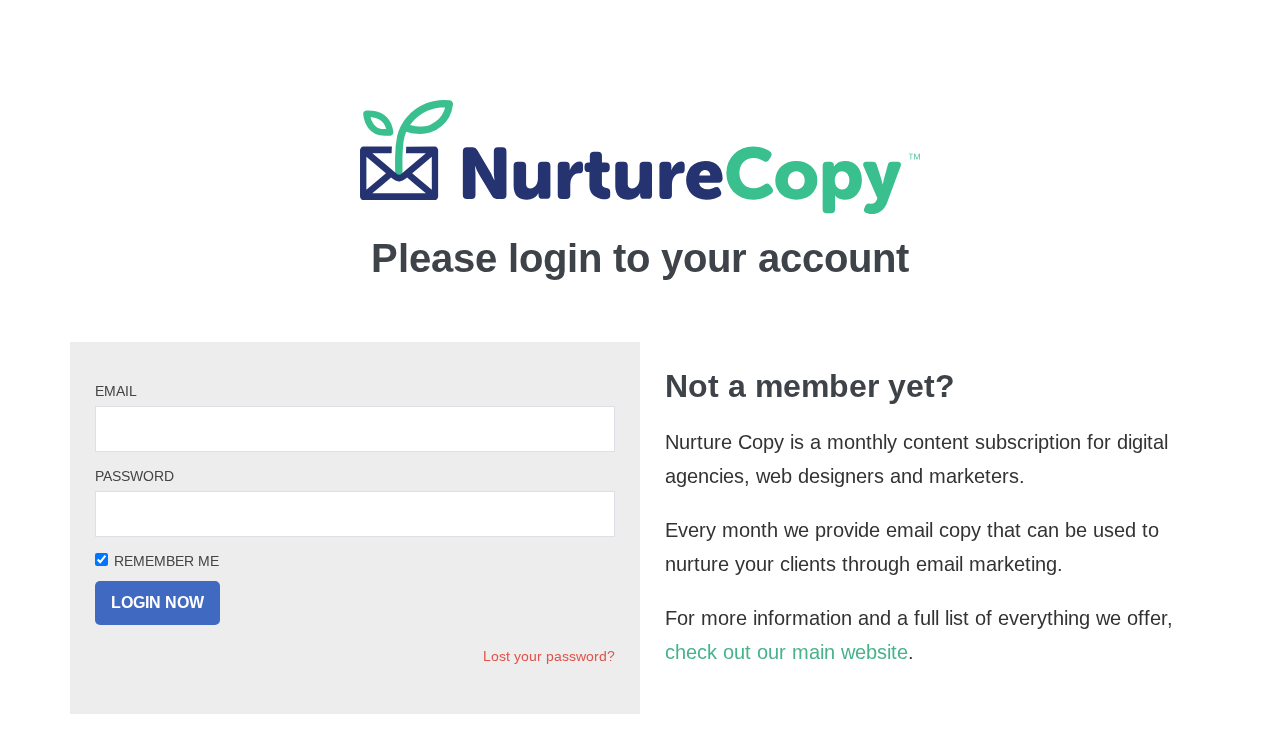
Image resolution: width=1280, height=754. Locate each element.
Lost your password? (549, 656)
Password (134, 476)
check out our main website (786, 652)
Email (116, 391)
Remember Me (166, 561)
